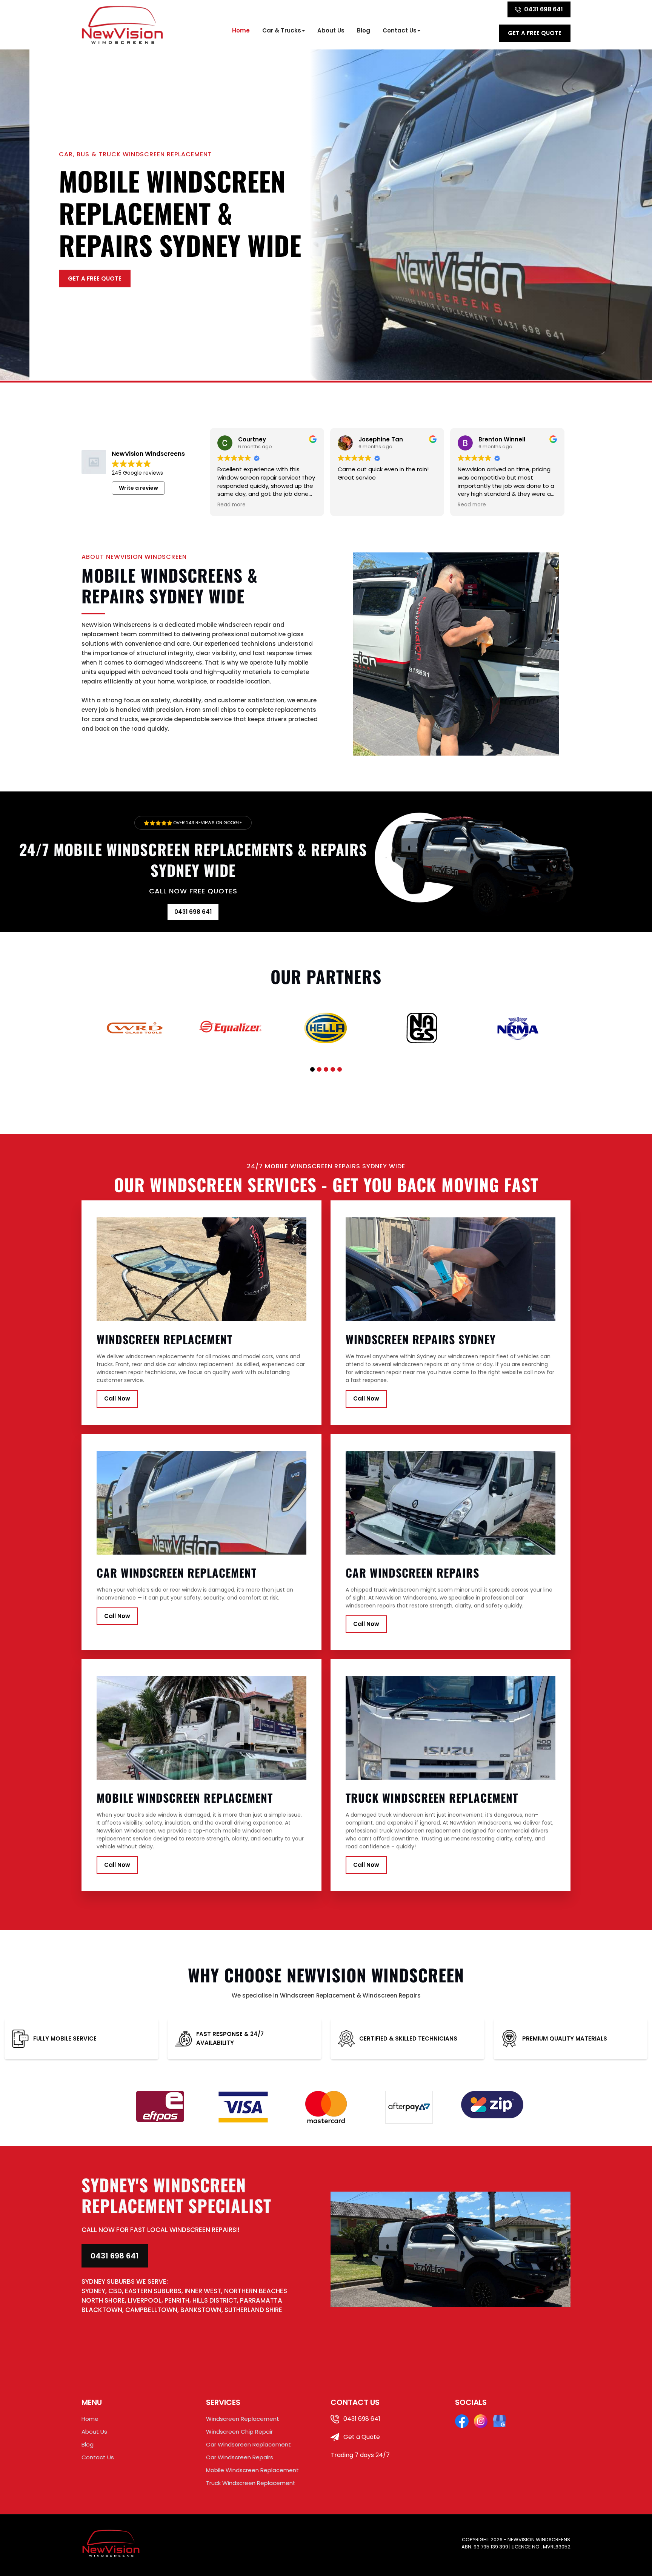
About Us (331, 30)
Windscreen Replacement (243, 2419)
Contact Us (400, 30)
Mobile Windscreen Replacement (252, 2470)
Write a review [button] (138, 488)
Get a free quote (535, 33)
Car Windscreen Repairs (240, 2457)
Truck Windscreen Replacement (251, 2483)
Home (241, 30)
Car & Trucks (282, 30)
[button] (312, 1069)
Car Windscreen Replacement (248, 2444)
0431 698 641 (544, 9)
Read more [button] (231, 505)
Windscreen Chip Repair (239, 2432)
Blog (364, 30)
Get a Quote (361, 2437)
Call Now (117, 1398)
